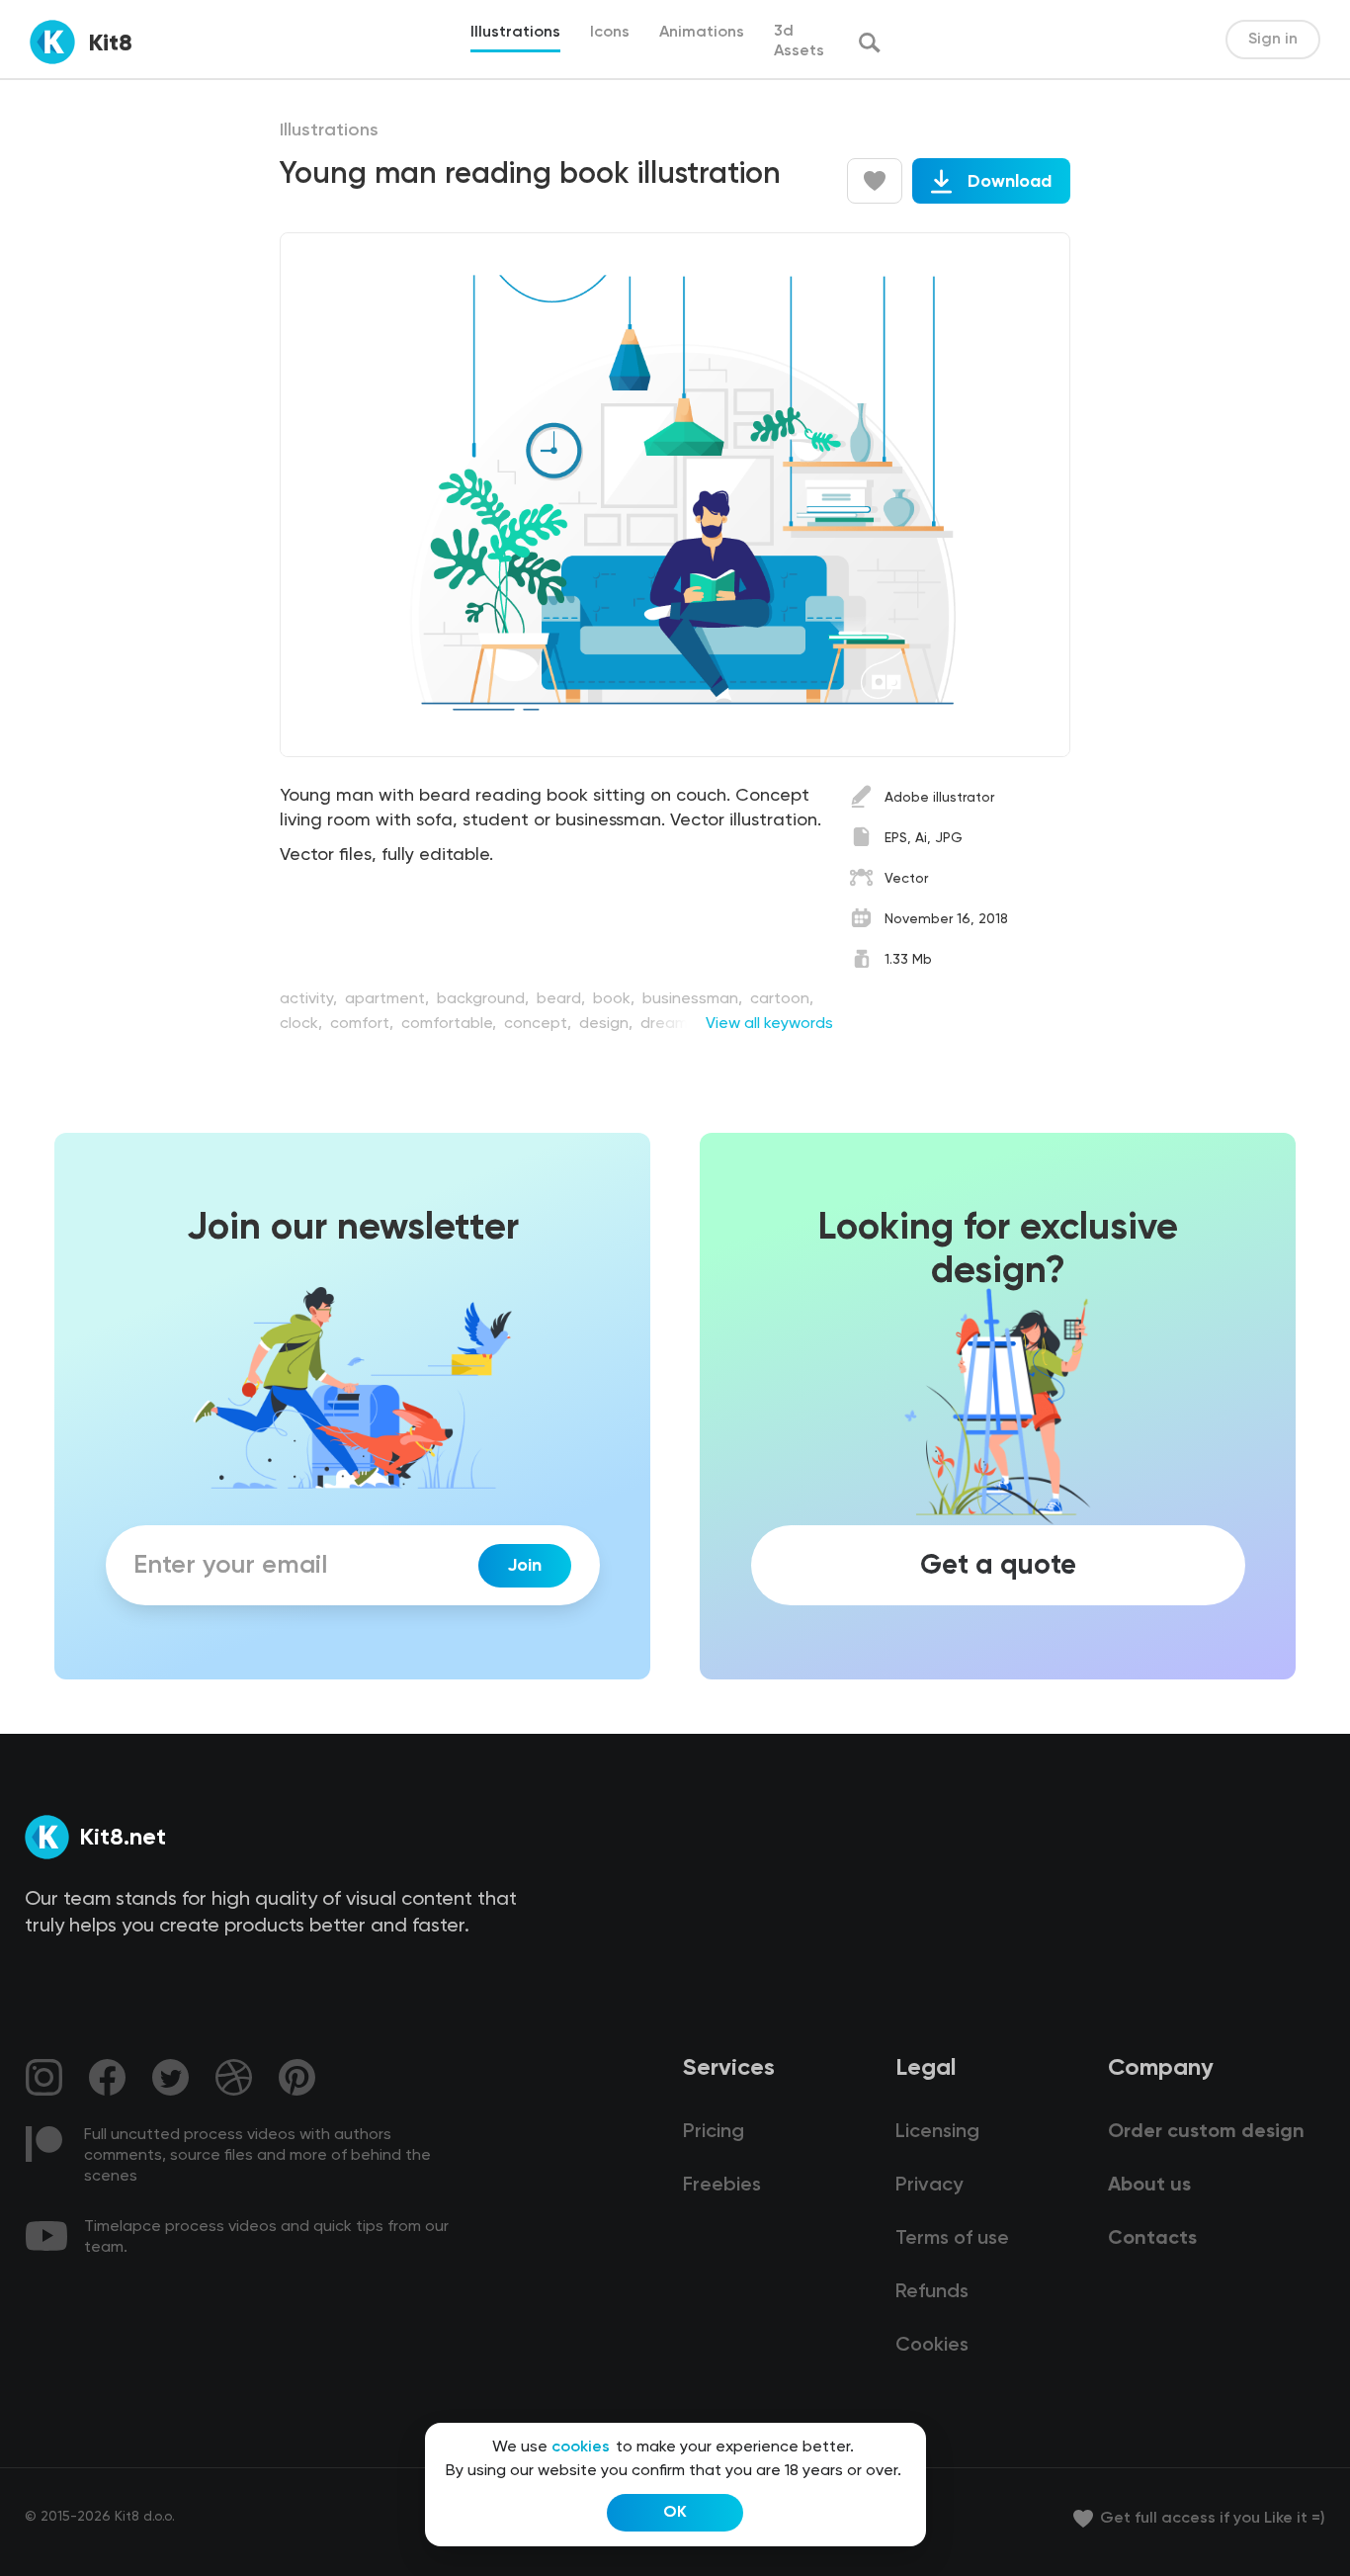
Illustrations (329, 130)
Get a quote (998, 1566)
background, (485, 999)
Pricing (714, 2132)
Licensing (937, 2132)
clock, (303, 1024)
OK (675, 2513)
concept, (540, 1024)
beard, (563, 999)
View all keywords (769, 1024)
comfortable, (451, 1024)
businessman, (694, 999)
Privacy (929, 2186)
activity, (310, 999)
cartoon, (782, 999)
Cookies (932, 2346)
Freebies (722, 2186)
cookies (581, 2447)
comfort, (364, 1024)
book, (616, 999)
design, (608, 1024)
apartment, (389, 999)
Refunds (932, 2292)
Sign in (1273, 40)
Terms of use (952, 2239)
